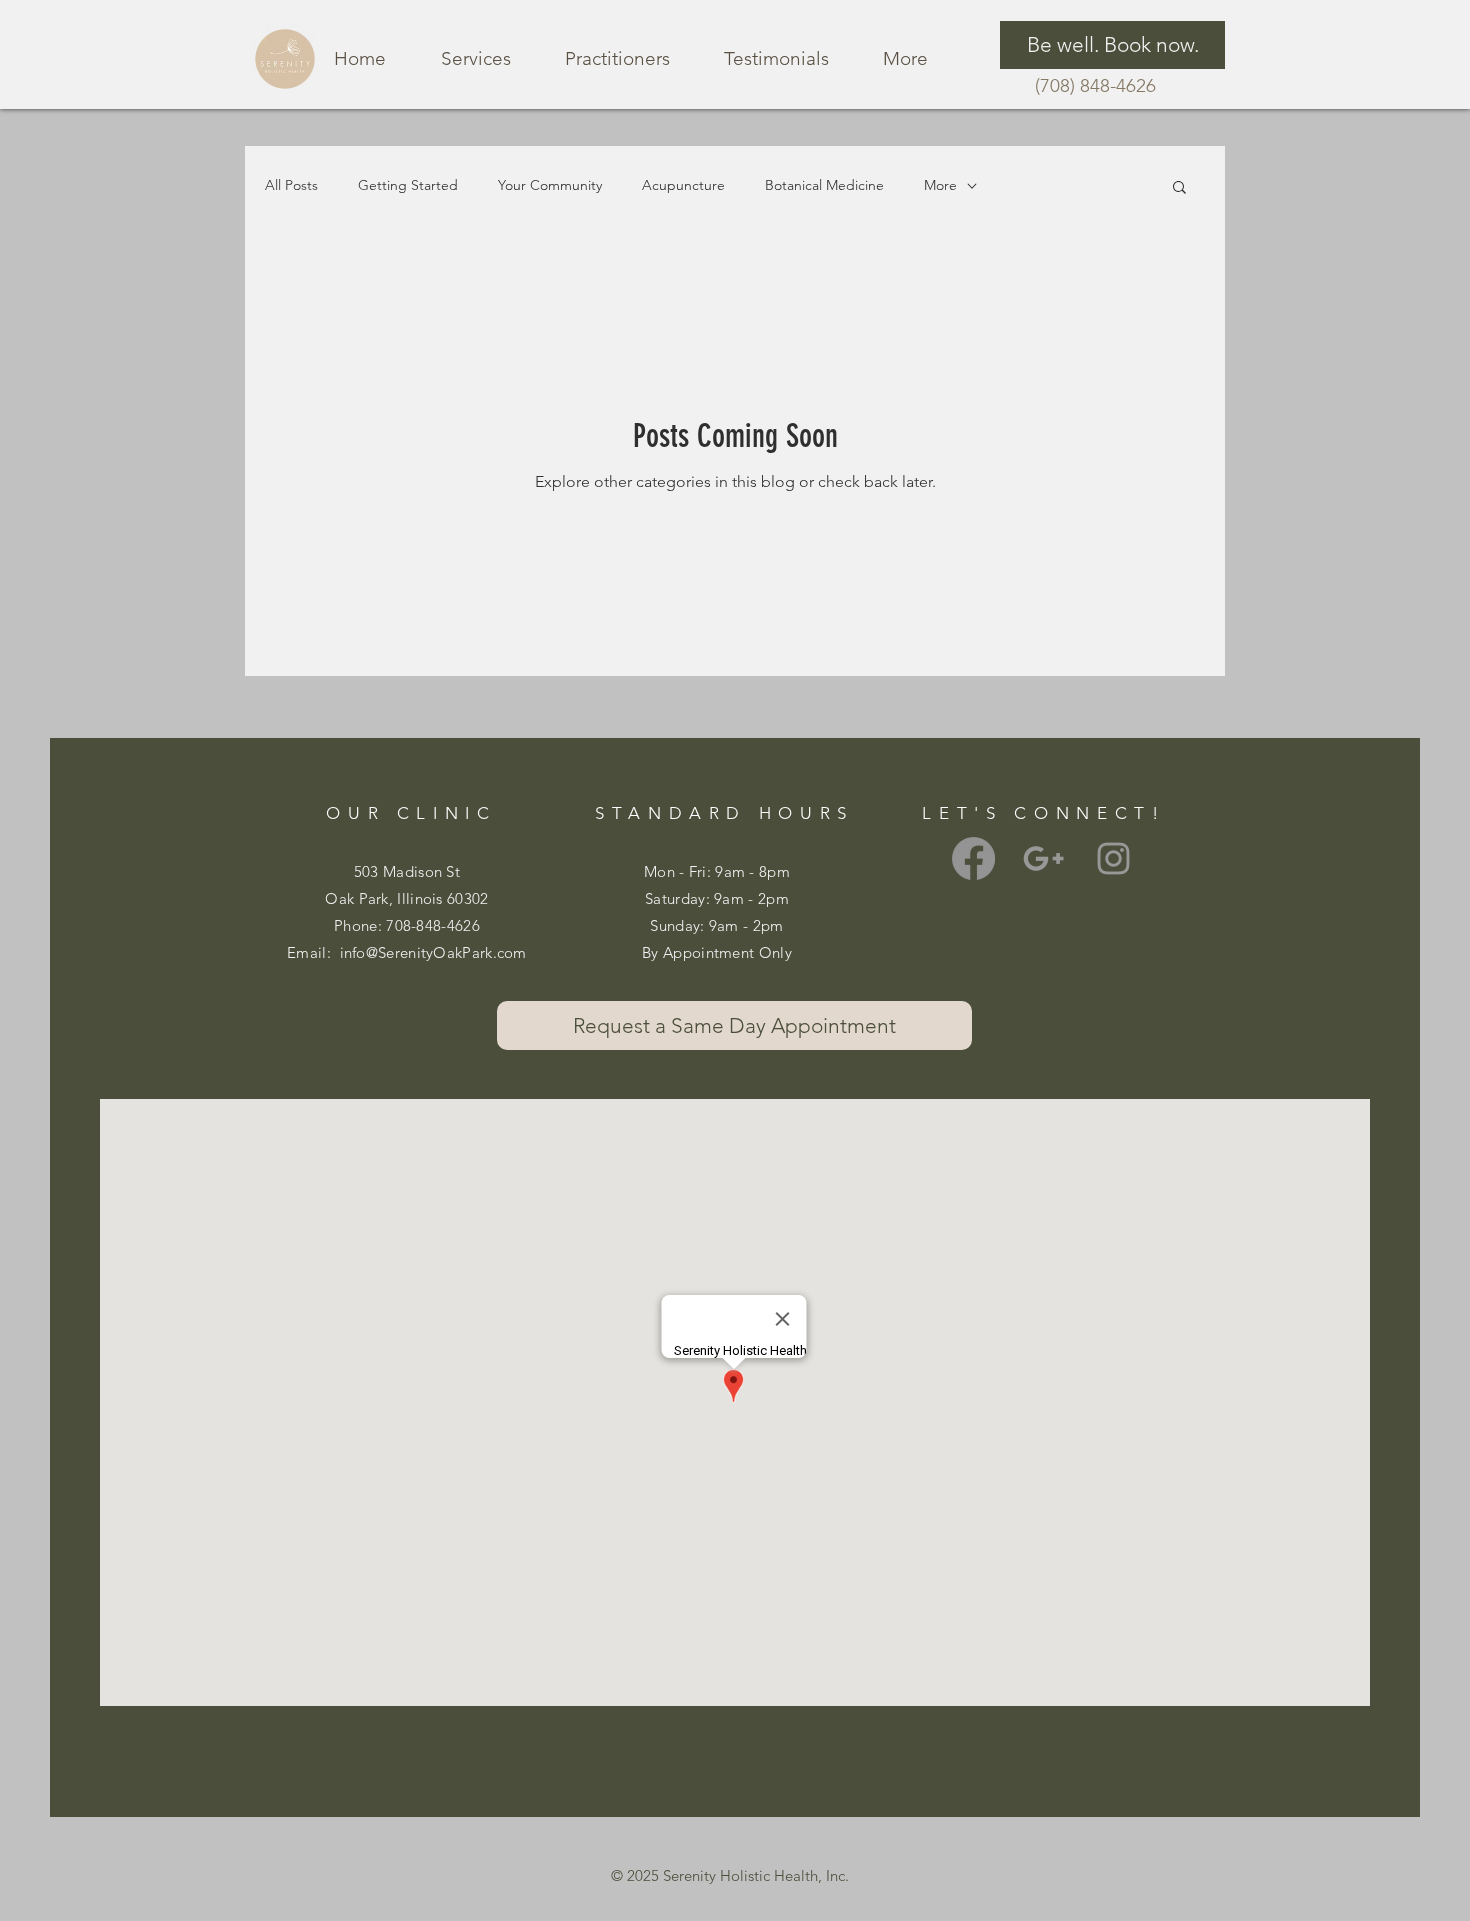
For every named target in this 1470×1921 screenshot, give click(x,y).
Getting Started (408, 185)
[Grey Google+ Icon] (1043, 858)
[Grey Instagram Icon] (1113, 858)
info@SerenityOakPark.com (433, 952)
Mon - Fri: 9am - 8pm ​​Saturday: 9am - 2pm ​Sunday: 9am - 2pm (717, 898)
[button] (1179, 188)
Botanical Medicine (824, 185)
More (940, 185)
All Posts (291, 185)
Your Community (550, 185)
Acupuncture (683, 185)
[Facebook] (973, 858)
